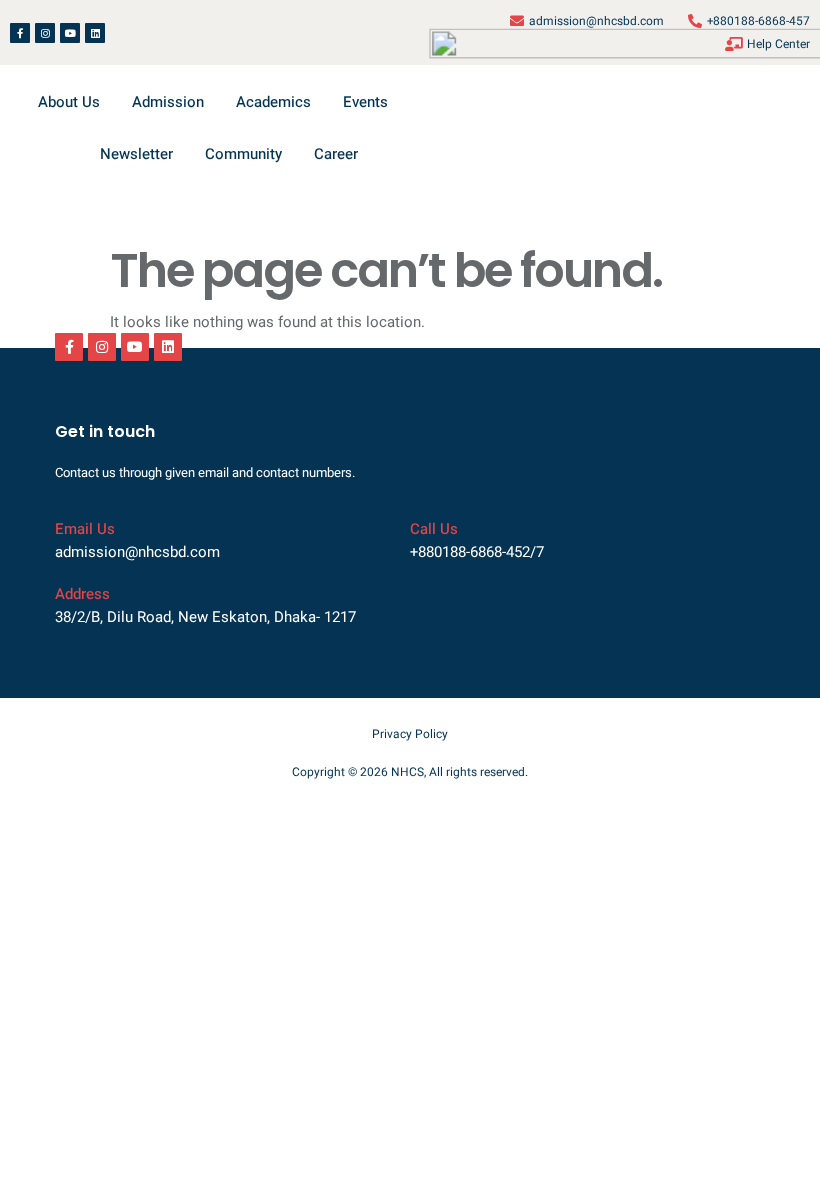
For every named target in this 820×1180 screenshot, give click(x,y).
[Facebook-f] (20, 33)
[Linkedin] (95, 33)
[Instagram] (45, 33)
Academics (273, 102)
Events (365, 102)
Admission (168, 102)
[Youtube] (70, 33)
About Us (69, 102)
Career (336, 154)
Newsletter (136, 154)
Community (243, 154)
